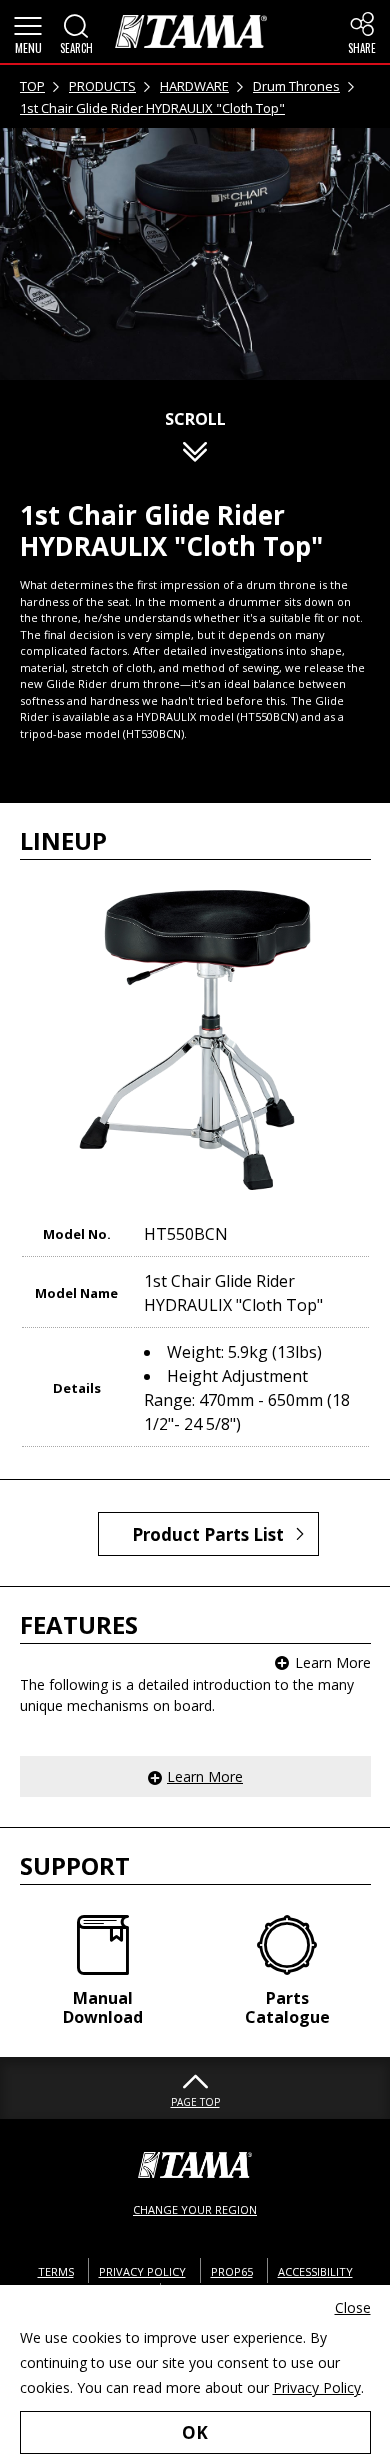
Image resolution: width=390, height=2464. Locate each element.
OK (195, 2432)
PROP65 (232, 2271)
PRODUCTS (102, 86)
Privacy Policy (317, 2387)
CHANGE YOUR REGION (195, 2209)
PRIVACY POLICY (142, 2271)
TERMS (56, 2271)
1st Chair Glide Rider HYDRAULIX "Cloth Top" (152, 108)
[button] (28, 32)
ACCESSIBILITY (315, 2271)
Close (353, 2307)
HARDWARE (194, 86)
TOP (32, 86)
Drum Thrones (296, 86)
